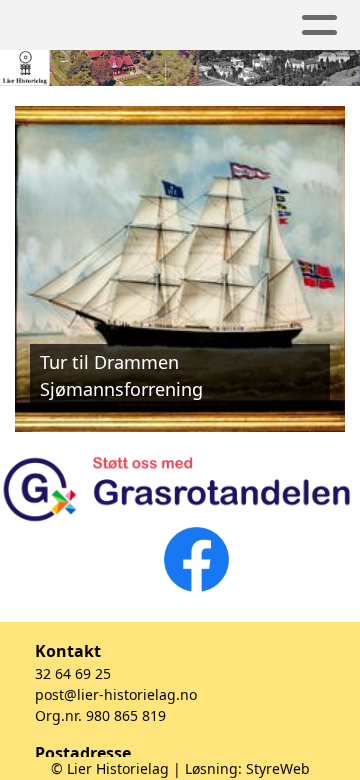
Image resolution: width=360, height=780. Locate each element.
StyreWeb (278, 768)
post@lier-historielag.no (116, 694)
